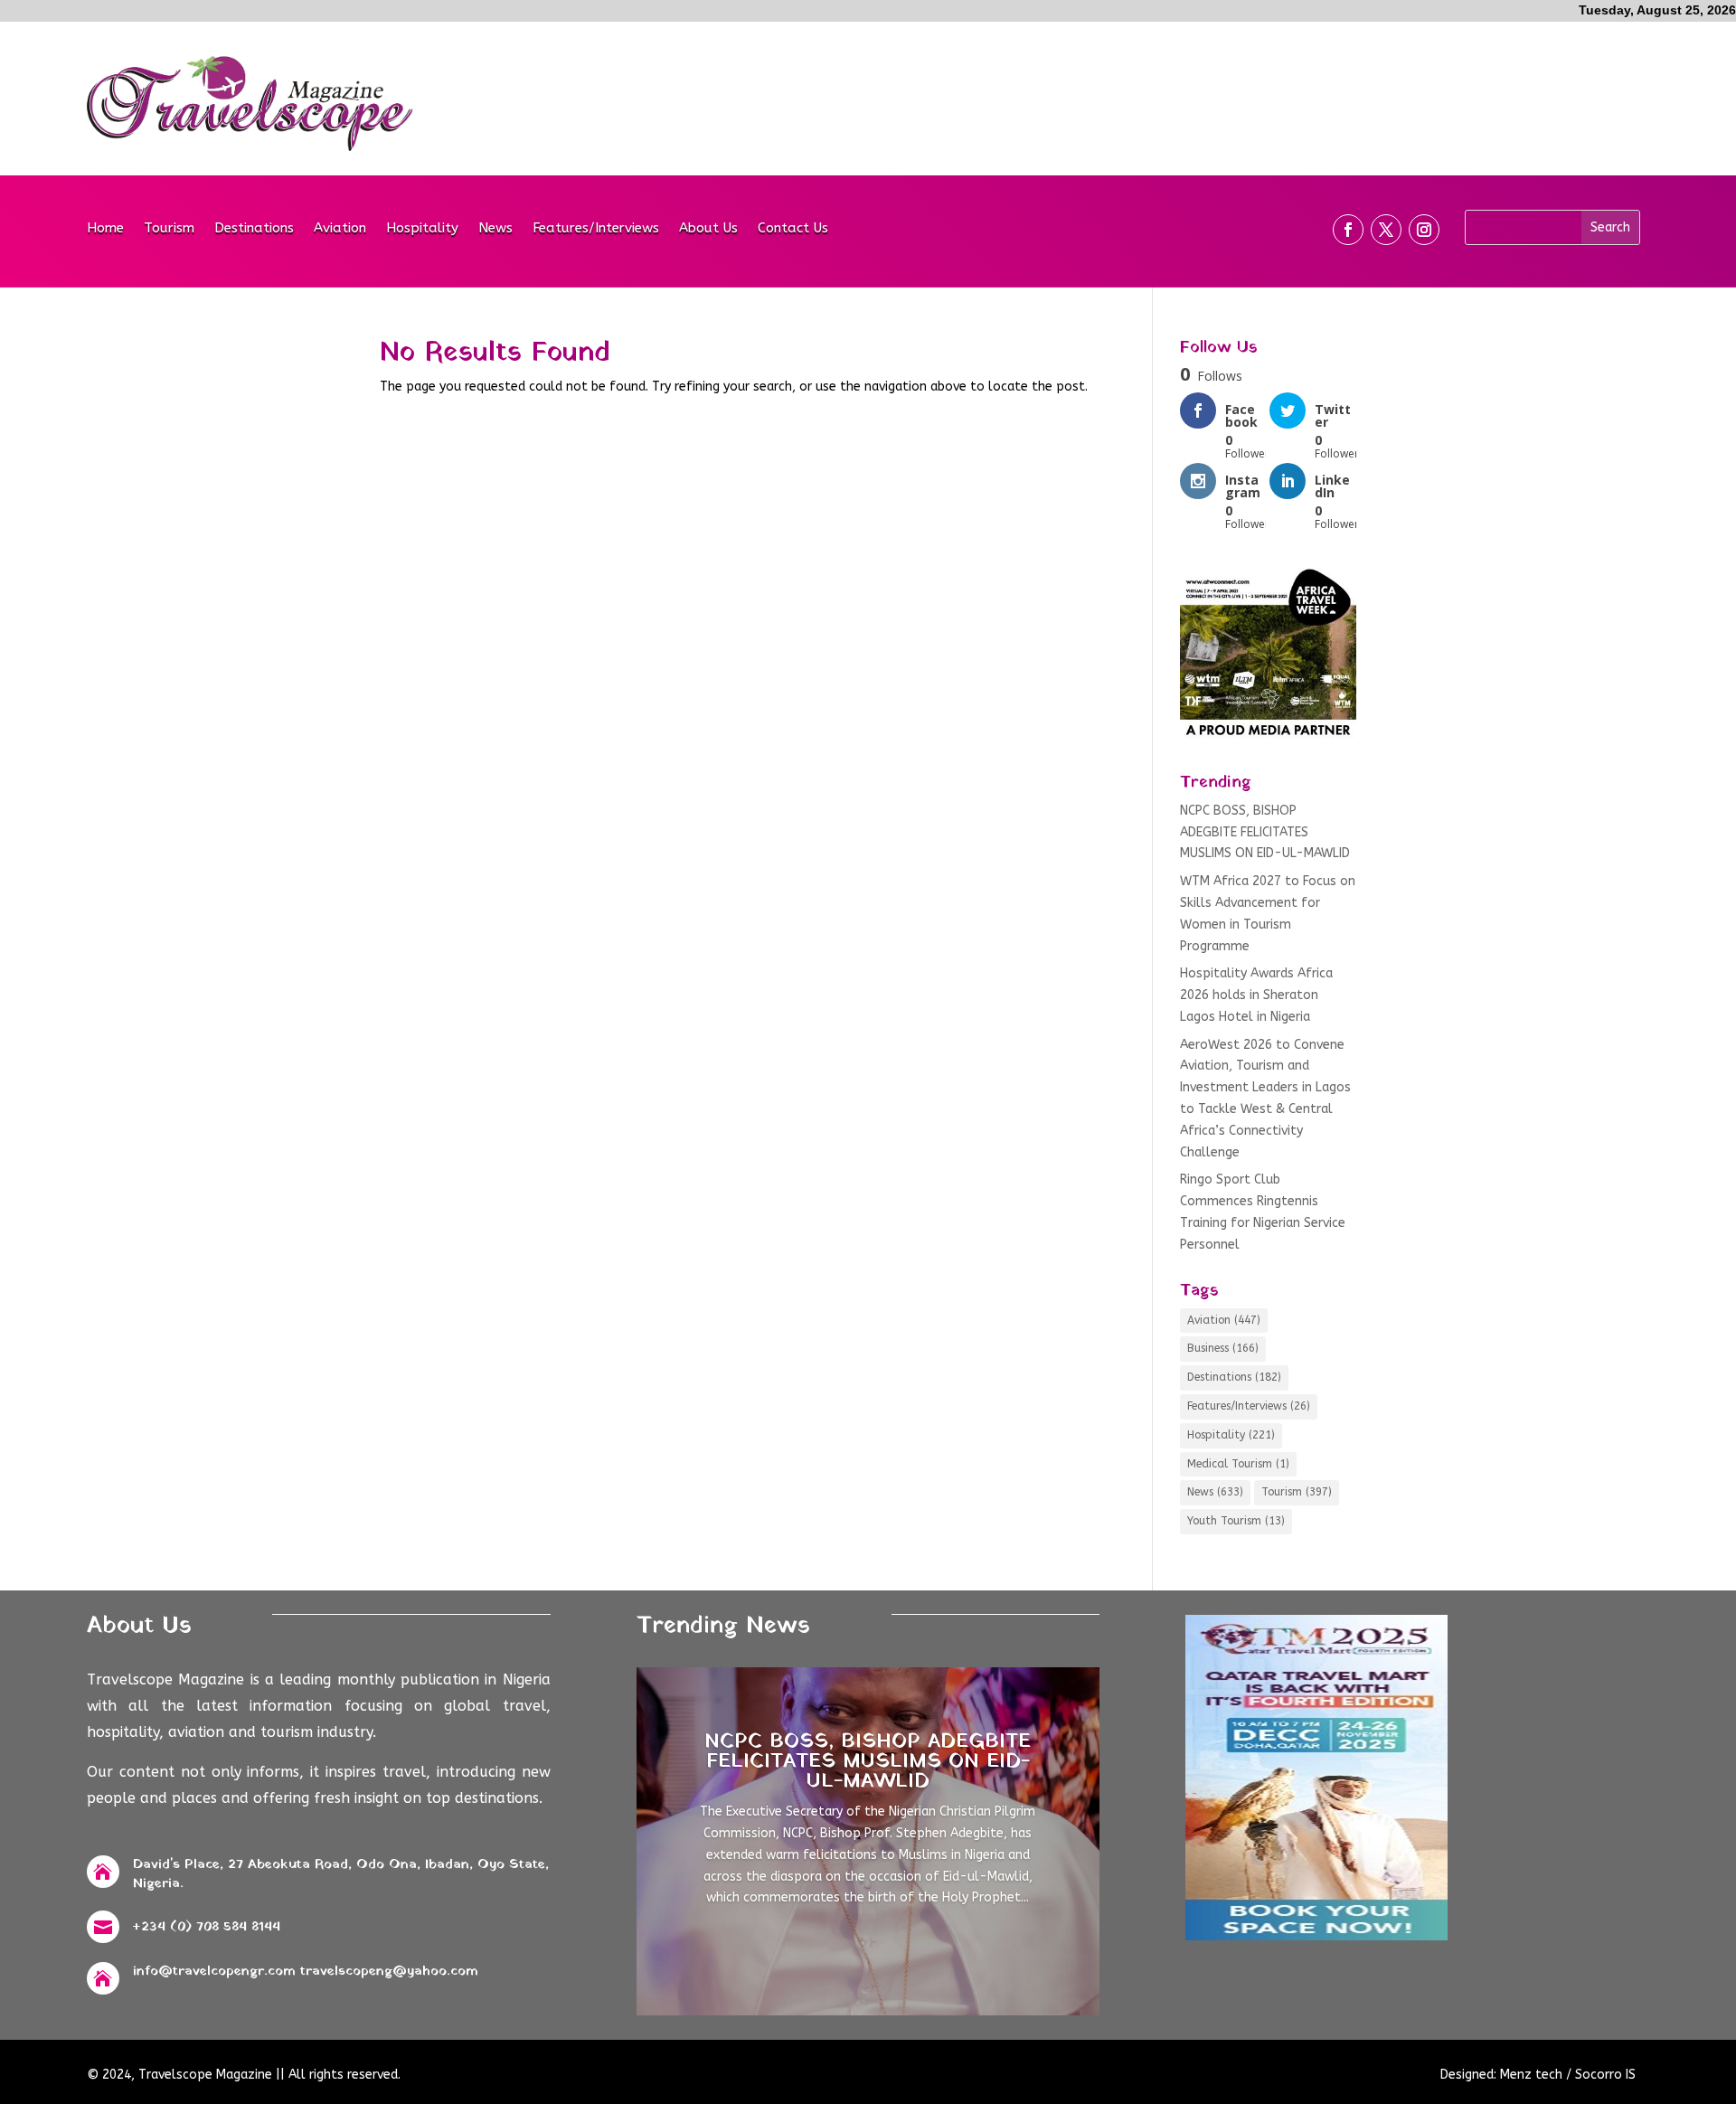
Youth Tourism (1236, 1521)
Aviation (340, 229)
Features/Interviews (596, 229)
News (495, 229)
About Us (708, 229)
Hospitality (422, 229)
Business (1223, 1348)
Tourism (169, 229)
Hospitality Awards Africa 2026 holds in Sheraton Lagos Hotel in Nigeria (1256, 995)
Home (105, 229)
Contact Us (793, 229)
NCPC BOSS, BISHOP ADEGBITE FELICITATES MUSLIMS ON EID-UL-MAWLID (1265, 832)
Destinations (254, 229)
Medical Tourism (1238, 1464)
